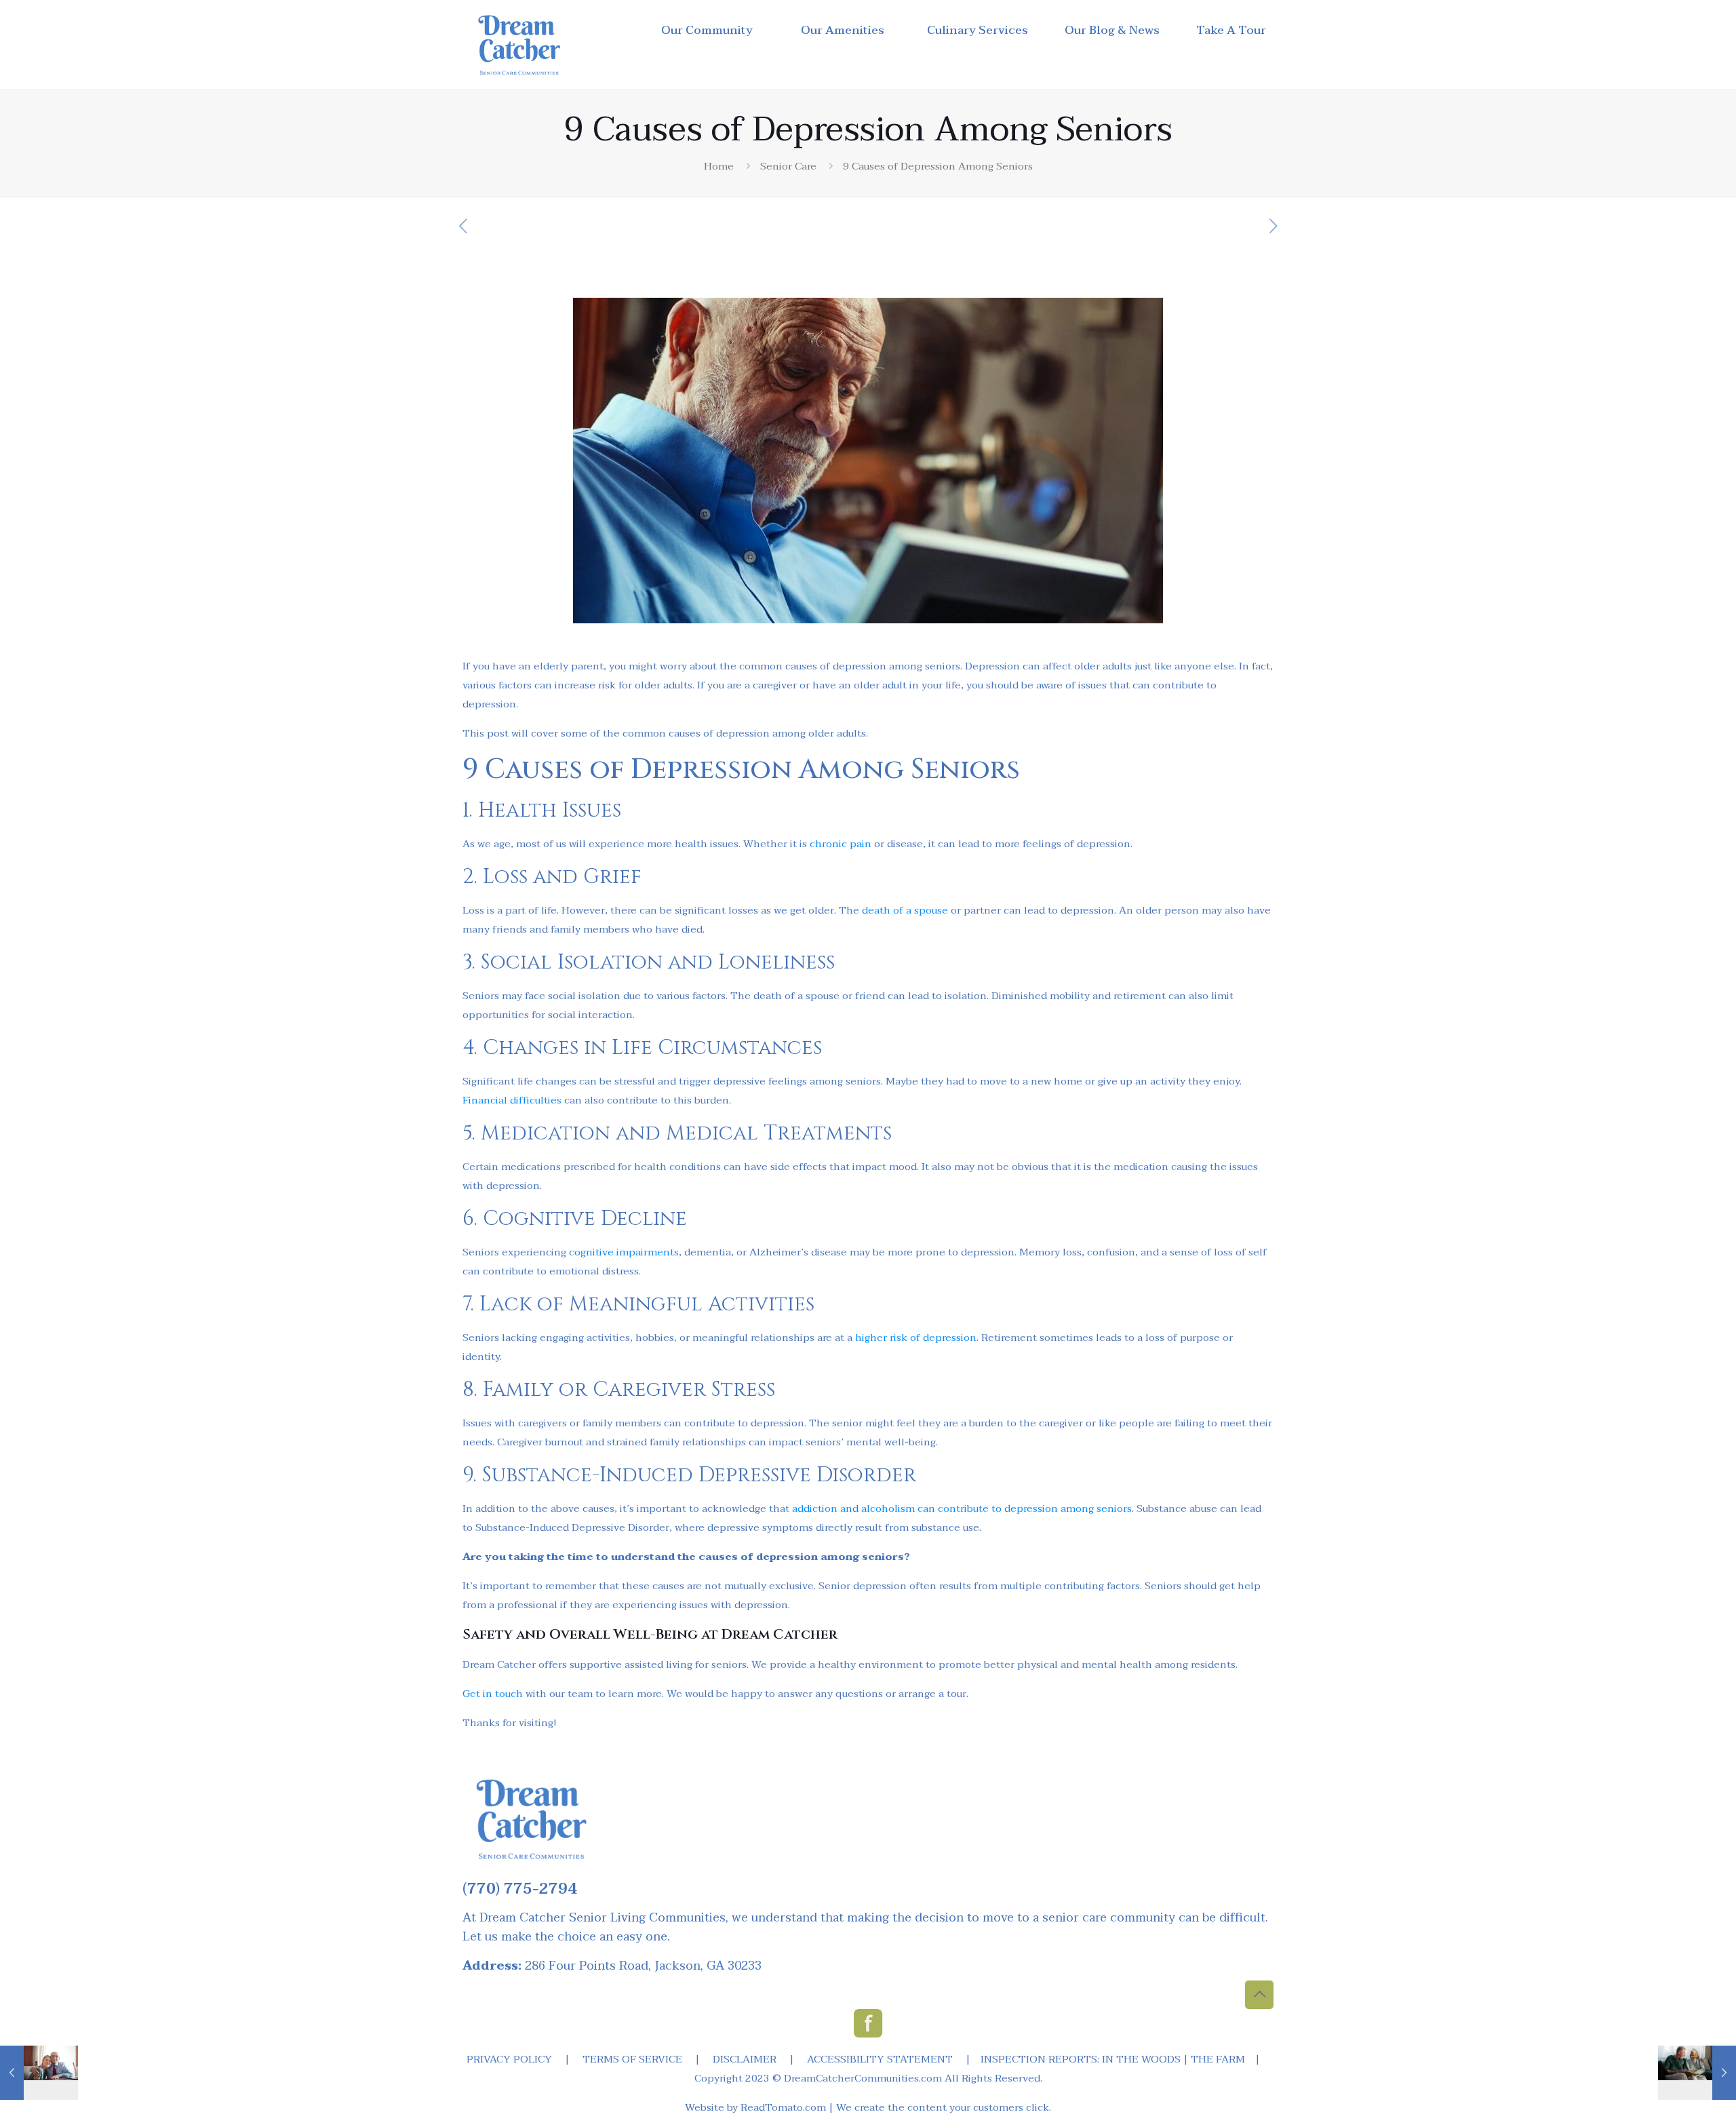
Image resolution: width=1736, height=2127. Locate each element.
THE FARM (1218, 2059)
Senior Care (788, 166)
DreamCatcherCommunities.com (863, 2078)
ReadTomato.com (783, 2107)
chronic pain (841, 844)
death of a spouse (905, 910)
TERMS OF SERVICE (632, 2059)
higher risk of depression (916, 1338)
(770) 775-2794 (520, 1889)
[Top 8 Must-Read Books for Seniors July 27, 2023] (1697, 2073)
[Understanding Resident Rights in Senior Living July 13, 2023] (39, 2073)
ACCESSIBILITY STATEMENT (880, 2059)
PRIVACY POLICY (509, 2059)
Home (719, 166)
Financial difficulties (512, 1100)
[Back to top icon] (1259, 1995)
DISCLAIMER (745, 2059)
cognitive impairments (624, 1252)
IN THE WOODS (1141, 2059)
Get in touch (493, 1694)
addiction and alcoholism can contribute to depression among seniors (962, 1508)
